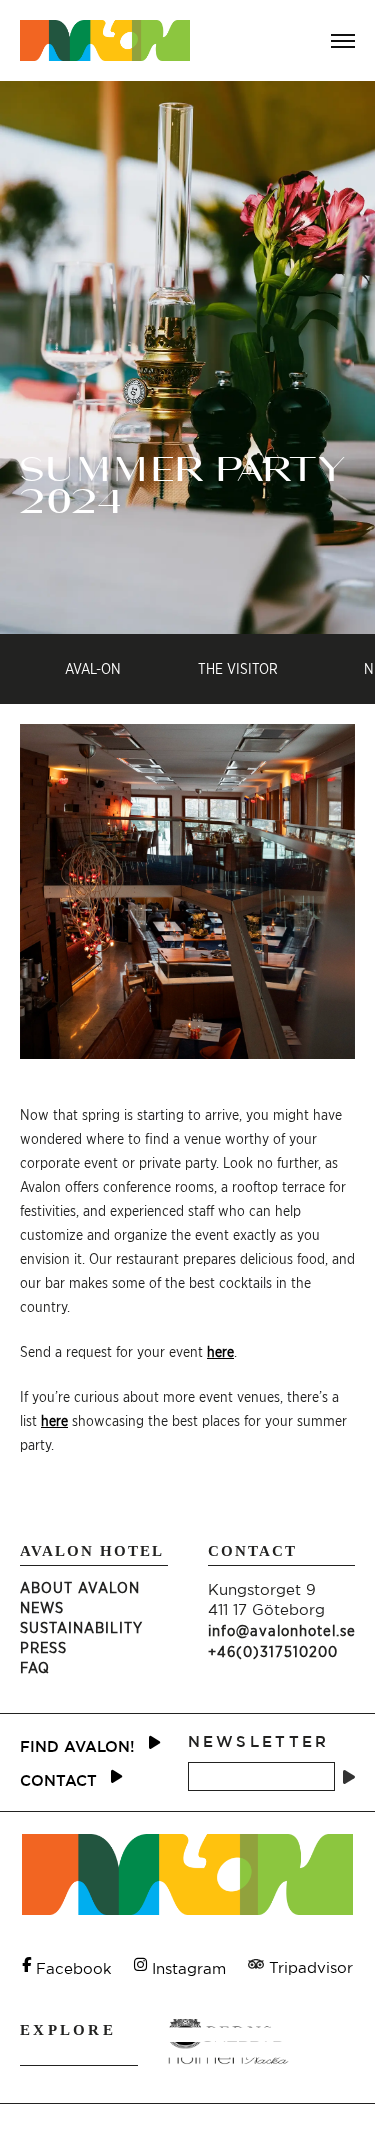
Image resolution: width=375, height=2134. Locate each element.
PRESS (43, 1647)
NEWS (42, 1607)
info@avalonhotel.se (282, 1630)
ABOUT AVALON (80, 1587)
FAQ (35, 1667)
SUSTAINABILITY (81, 1627)
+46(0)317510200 (273, 1651)
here (220, 1351)
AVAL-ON (93, 668)
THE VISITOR (238, 668)
